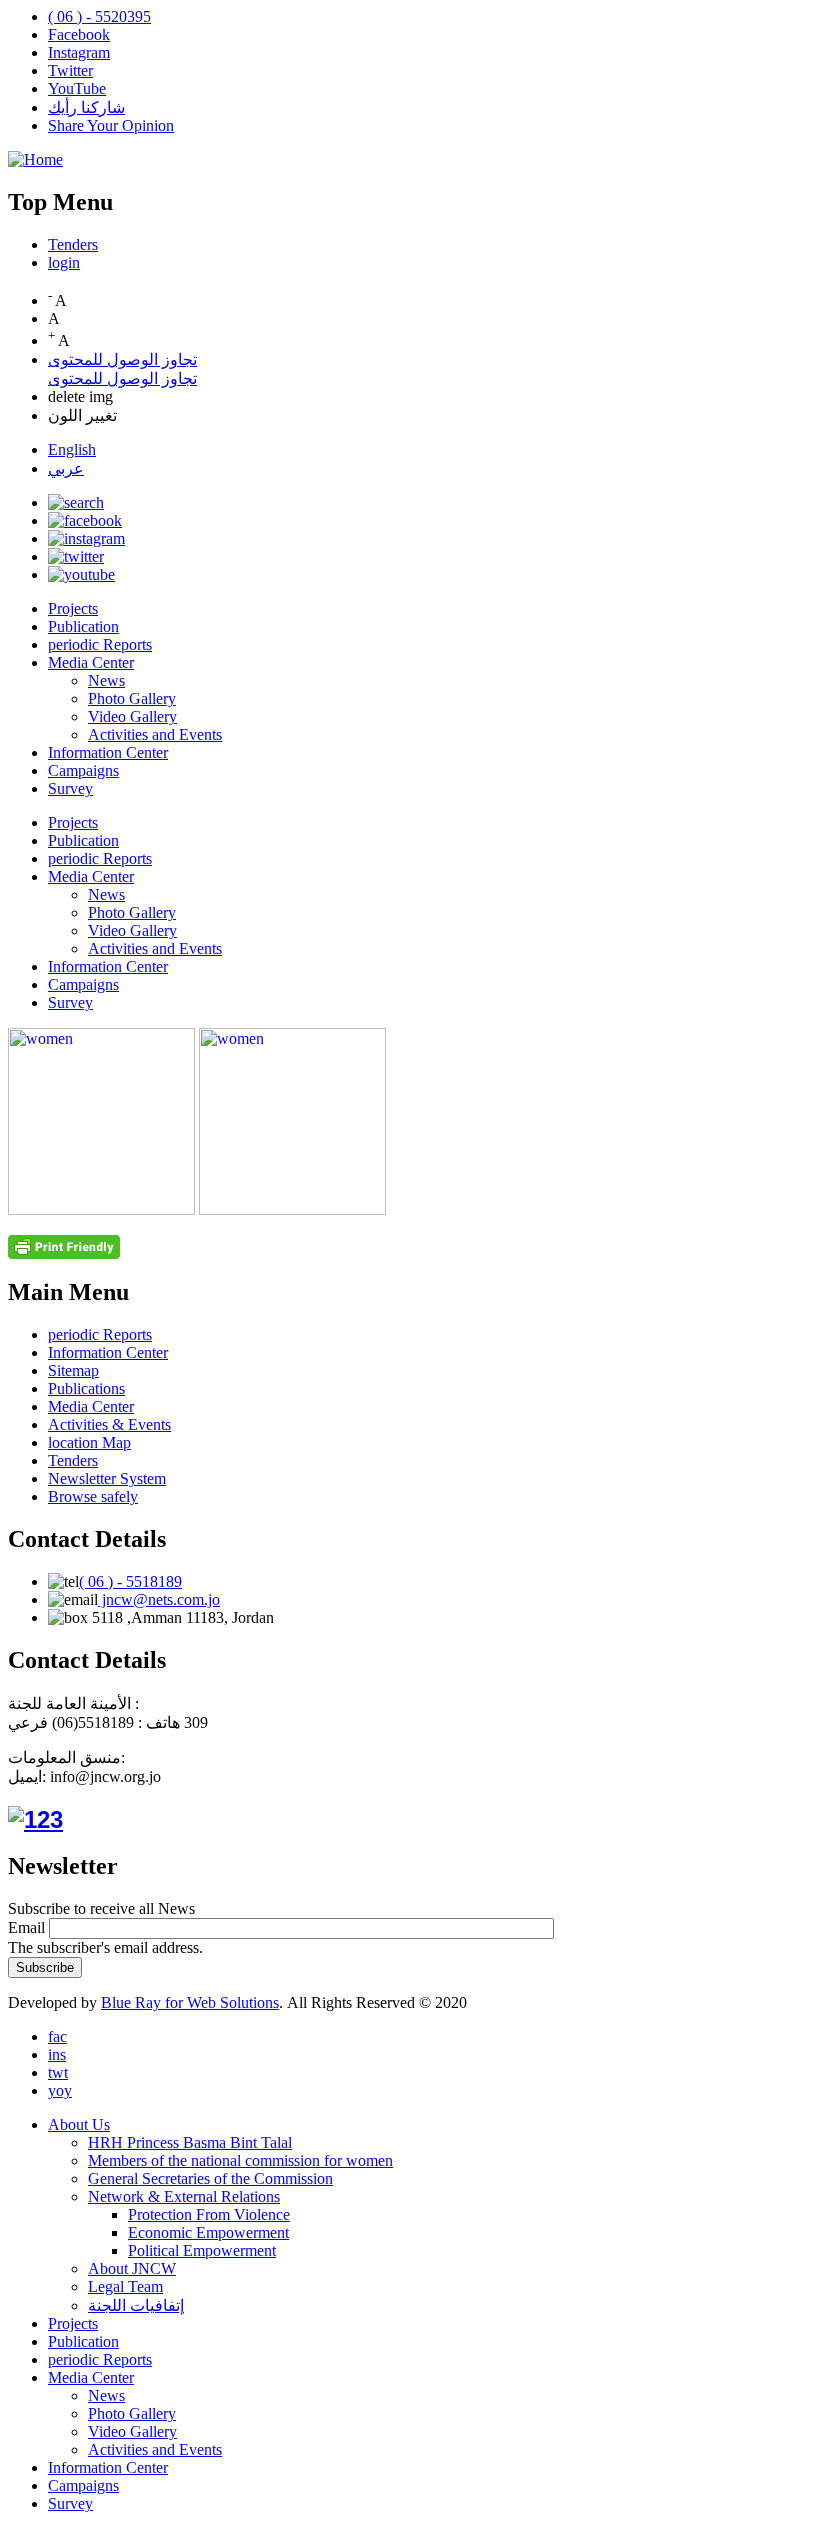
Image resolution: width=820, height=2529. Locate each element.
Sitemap (73, 1370)
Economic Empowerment (208, 2232)
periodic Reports (100, 644)
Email (26, 1927)
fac (57, 2036)
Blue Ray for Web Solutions (190, 2002)
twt (58, 2072)
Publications (86, 1388)
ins (57, 2054)
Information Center (108, 752)
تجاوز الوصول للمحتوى (122, 359)
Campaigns (83, 770)
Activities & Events (109, 1424)
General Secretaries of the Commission (210, 2178)
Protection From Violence (209, 2214)
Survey (70, 788)
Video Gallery (132, 716)
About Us (79, 2124)
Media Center (91, 662)
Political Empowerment (202, 2250)
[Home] (35, 159)
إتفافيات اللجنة (136, 2305)
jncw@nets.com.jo (159, 1599)
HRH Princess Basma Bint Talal (190, 2142)
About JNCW (132, 2268)
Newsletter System (107, 1478)
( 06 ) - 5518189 (130, 1581)
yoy (60, 2090)
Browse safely (93, 1496)
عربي (66, 468)
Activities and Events (155, 734)
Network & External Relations (184, 2196)
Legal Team (125, 2286)
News (106, 680)
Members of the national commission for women (240, 2160)
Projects (73, 608)
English (72, 449)
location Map (89, 1442)
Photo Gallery (132, 698)
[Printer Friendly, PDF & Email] (64, 1253)
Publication (83, 626)
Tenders (73, 244)
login (64, 262)
